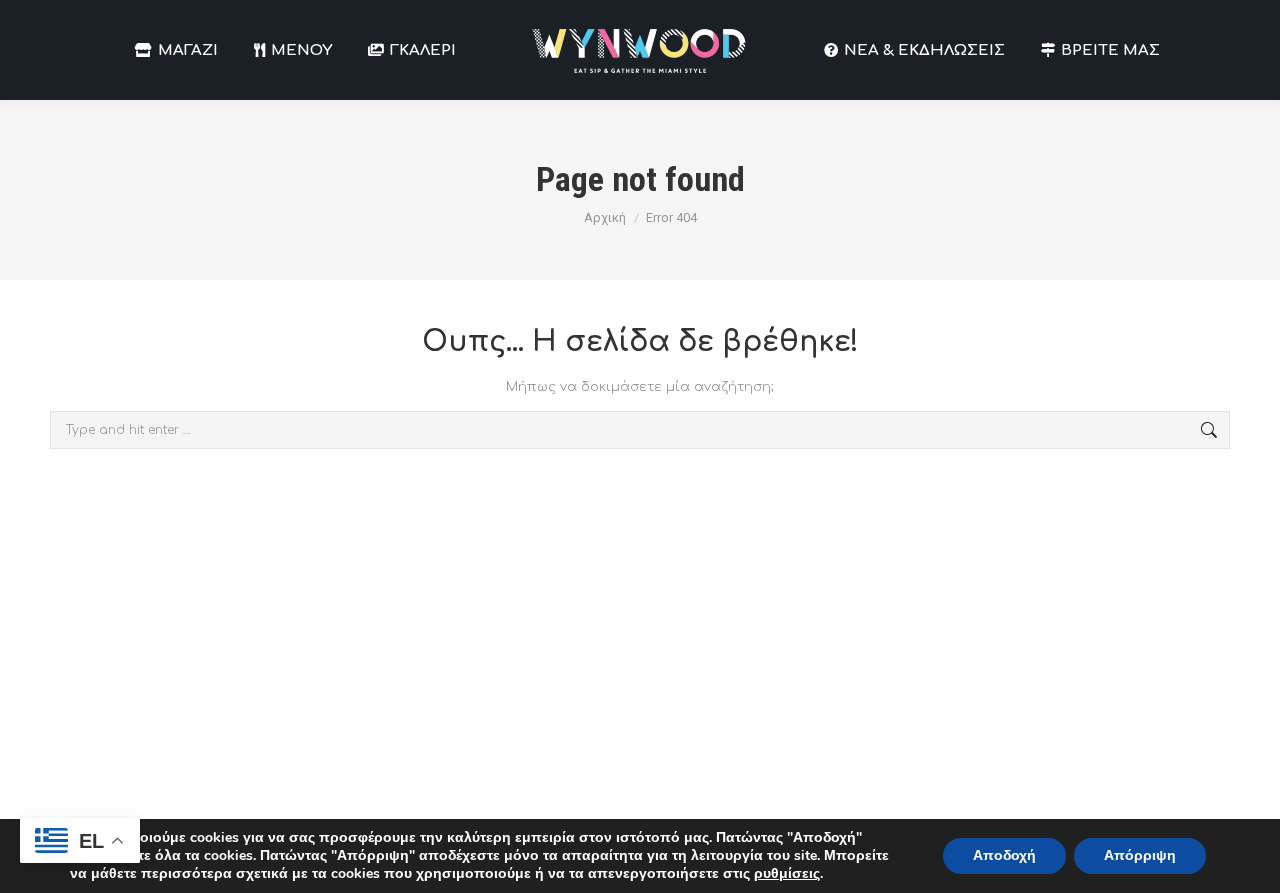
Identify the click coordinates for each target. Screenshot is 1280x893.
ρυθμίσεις (787, 874)
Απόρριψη (1140, 855)
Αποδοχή (1004, 855)
